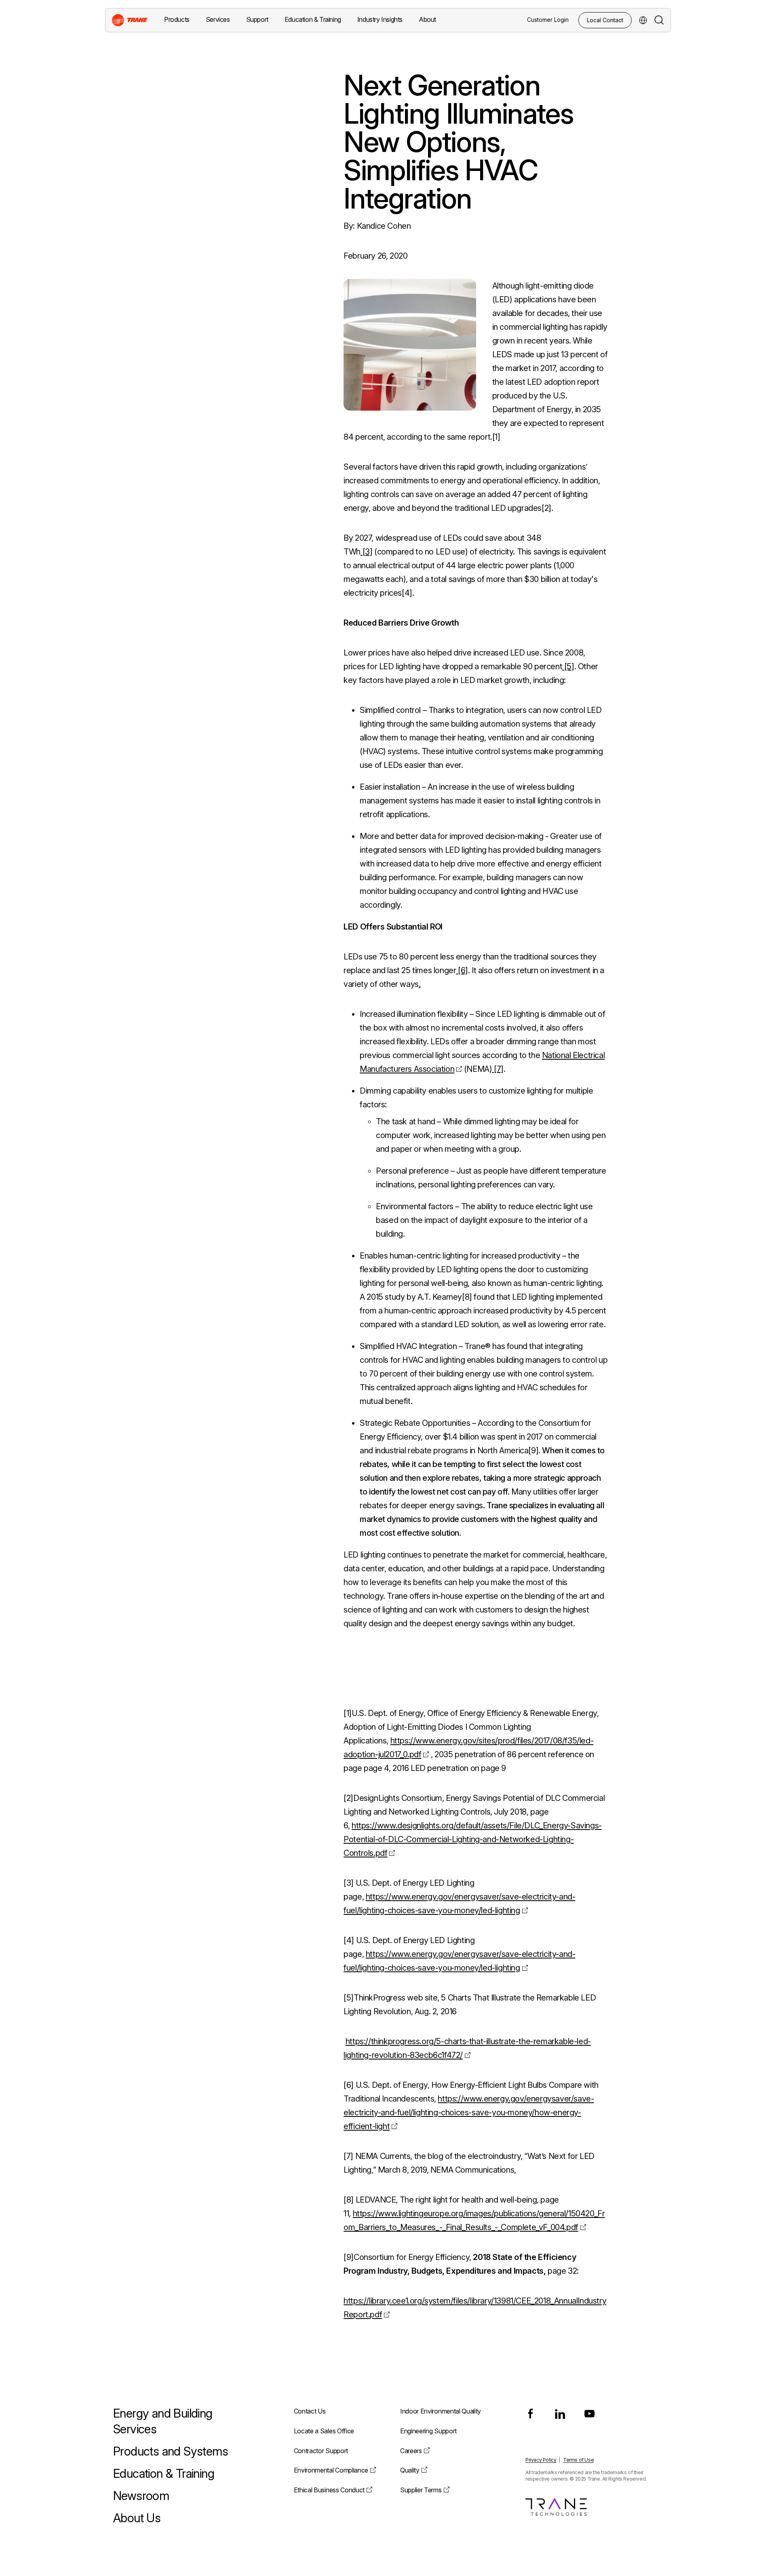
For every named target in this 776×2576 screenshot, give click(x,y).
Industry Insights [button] (380, 19)
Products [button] (177, 19)
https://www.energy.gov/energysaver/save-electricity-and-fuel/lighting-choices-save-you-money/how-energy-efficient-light (469, 2112)
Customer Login (548, 20)
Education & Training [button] (313, 19)
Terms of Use (578, 2460)
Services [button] (218, 19)
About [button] (427, 19)
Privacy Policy (541, 2460)
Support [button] (257, 19)
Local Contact (605, 20)
